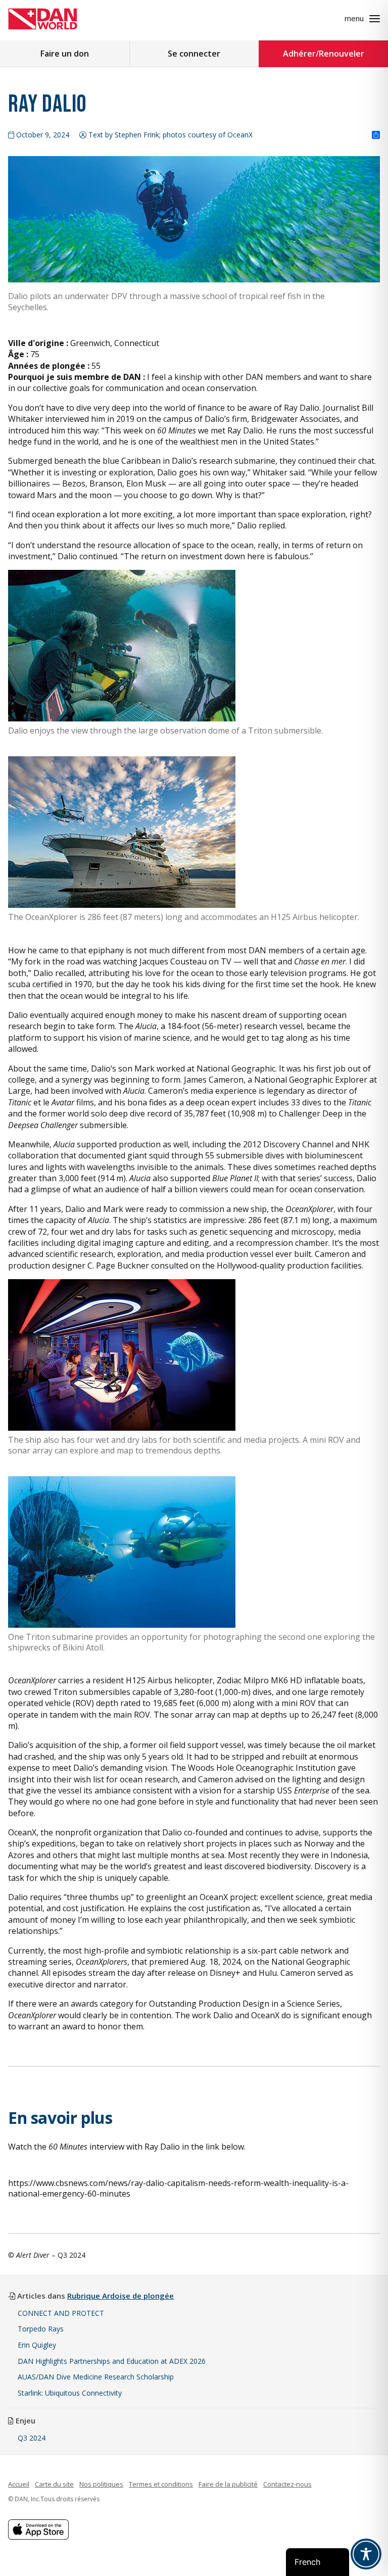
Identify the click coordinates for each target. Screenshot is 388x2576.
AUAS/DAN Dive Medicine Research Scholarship (96, 2377)
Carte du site (54, 2484)
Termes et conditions (161, 2484)
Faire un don (65, 54)
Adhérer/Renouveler (324, 54)
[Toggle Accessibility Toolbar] (366, 2554)
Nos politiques (101, 2484)
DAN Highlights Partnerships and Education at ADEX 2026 (112, 2361)
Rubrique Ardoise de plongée (120, 2296)
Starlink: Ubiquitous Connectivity (70, 2393)
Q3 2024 (32, 2438)
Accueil (19, 2484)
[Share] (376, 135)
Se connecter (194, 54)
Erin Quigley (37, 2345)
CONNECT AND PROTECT (61, 2313)
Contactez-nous (287, 2484)
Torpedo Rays (41, 2329)
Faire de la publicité (228, 2484)
